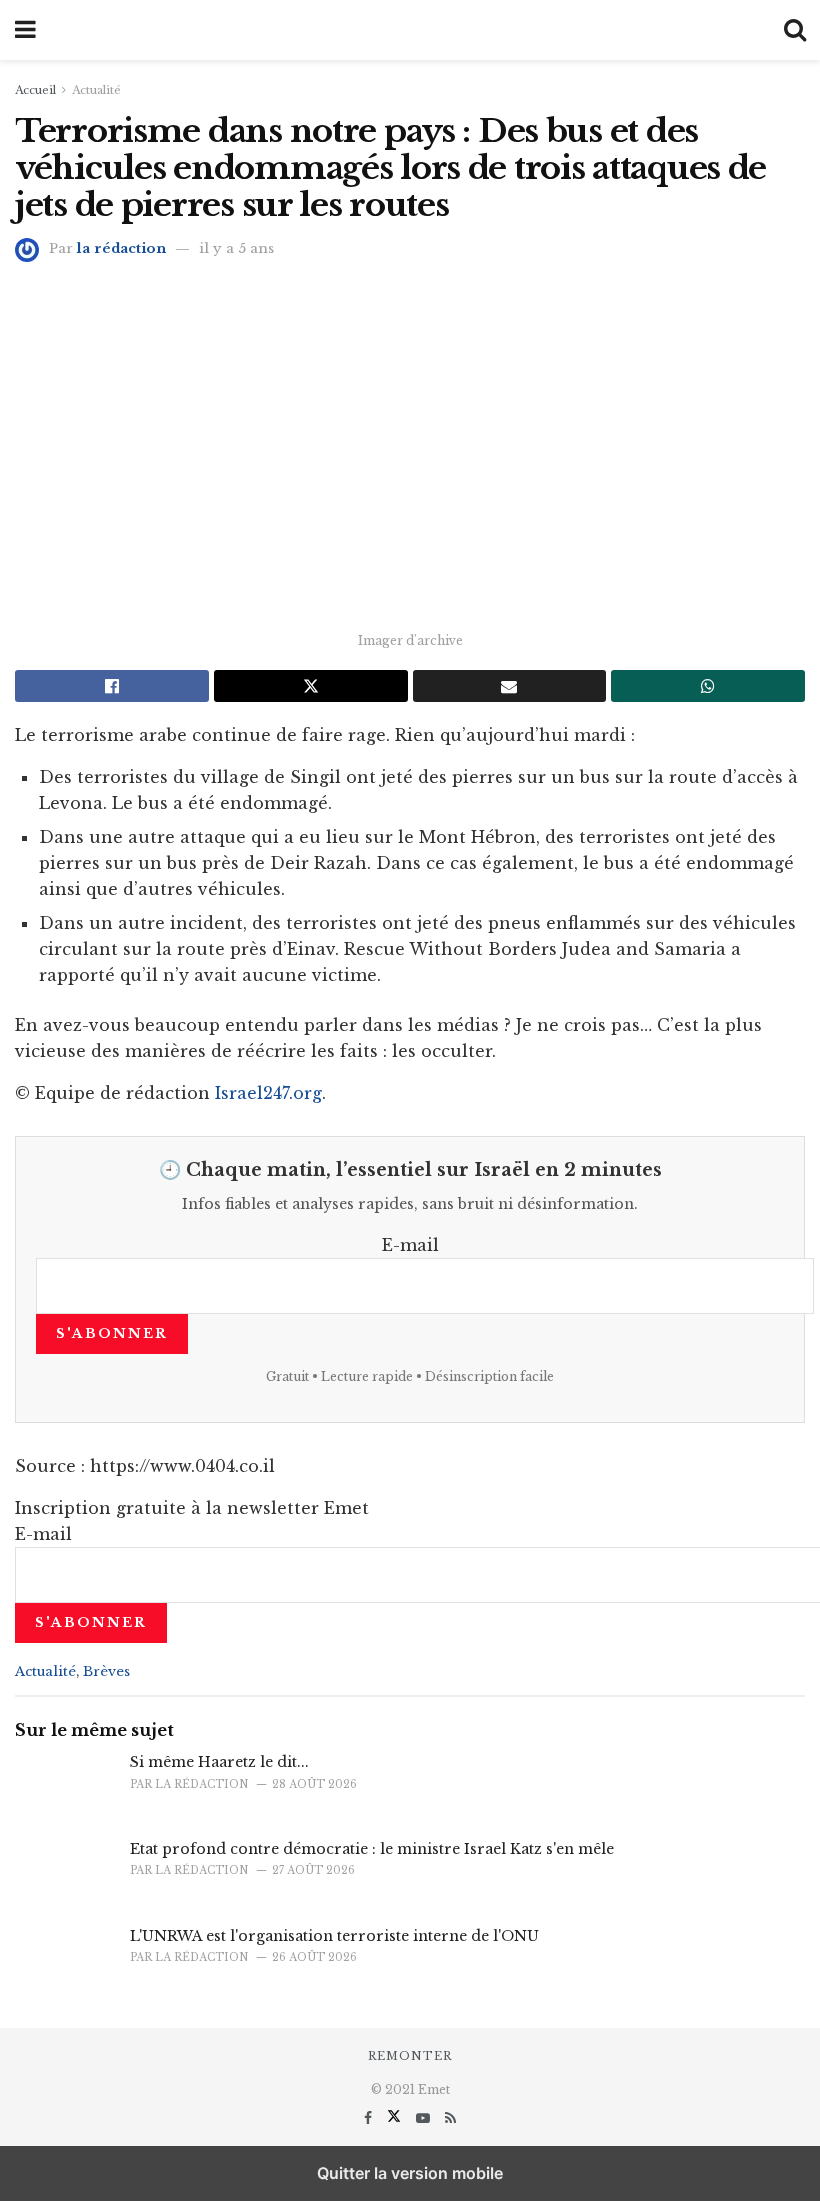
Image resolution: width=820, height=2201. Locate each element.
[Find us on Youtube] (425, 2118)
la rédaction (121, 248)
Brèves (106, 1671)
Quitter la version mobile (410, 2173)
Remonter (410, 2056)
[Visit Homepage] (410, 30)
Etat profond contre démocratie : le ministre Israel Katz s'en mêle (372, 1849)
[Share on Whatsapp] (708, 686)
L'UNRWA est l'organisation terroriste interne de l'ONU (334, 1936)
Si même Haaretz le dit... (219, 1762)
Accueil (35, 90)
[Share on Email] (510, 686)
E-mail (410, 1245)
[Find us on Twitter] (396, 2118)
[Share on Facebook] (112, 686)
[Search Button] (795, 30)
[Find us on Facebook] (370, 2118)
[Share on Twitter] (311, 686)
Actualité (96, 90)
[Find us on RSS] (450, 2118)
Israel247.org (268, 1093)
